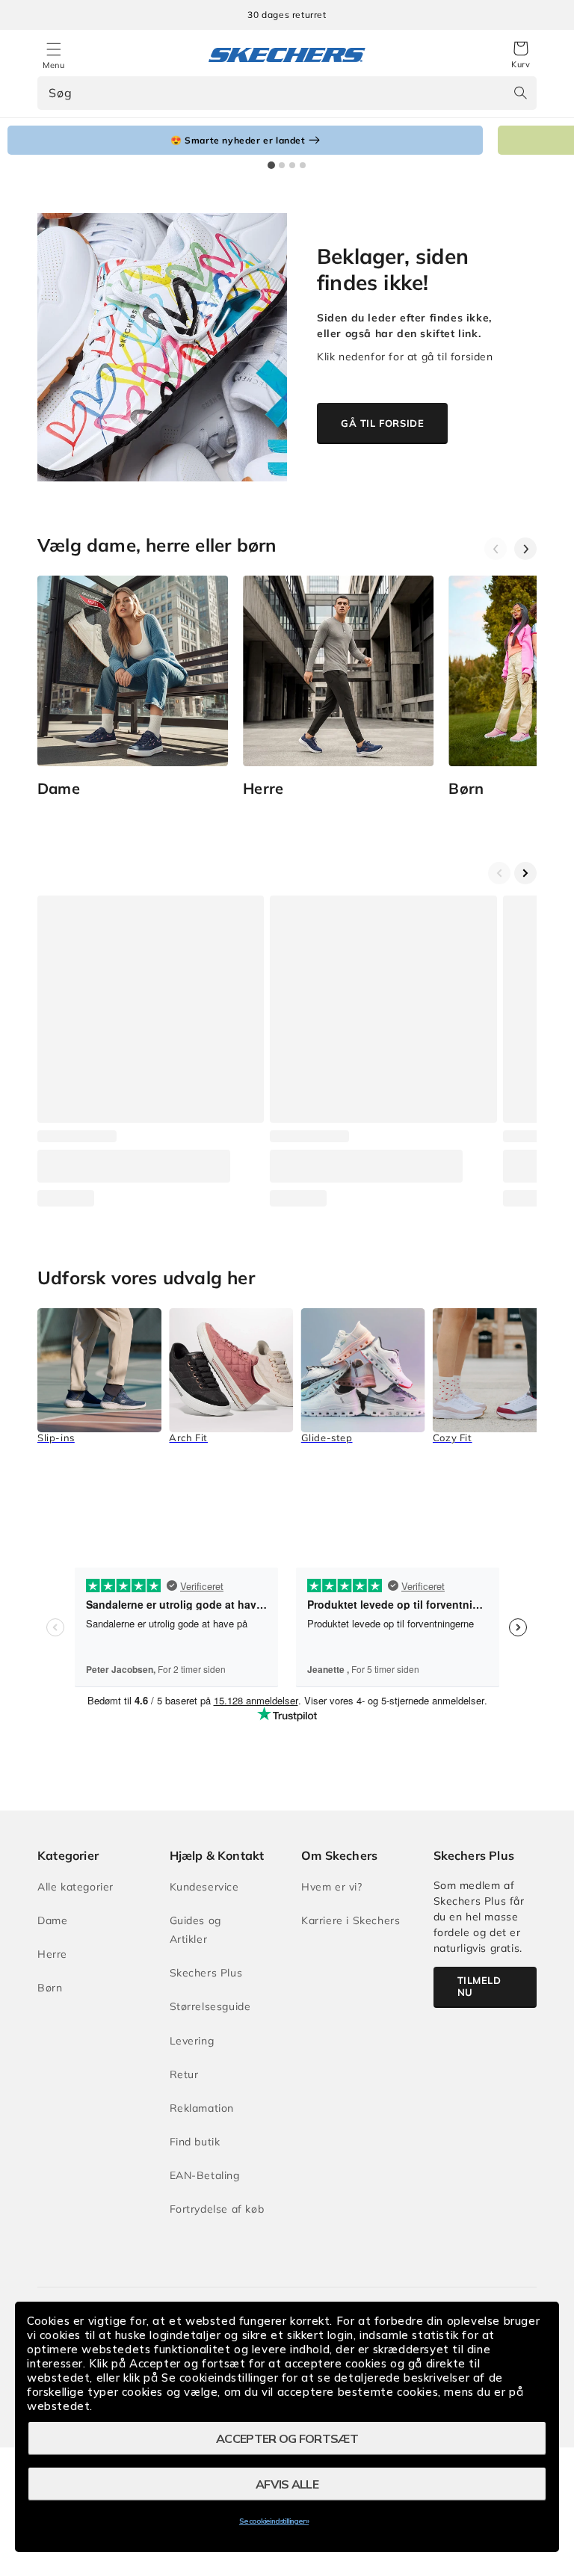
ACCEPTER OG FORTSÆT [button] (287, 2438)
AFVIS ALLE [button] (287, 2484)
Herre (52, 1954)
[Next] (525, 549)
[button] (521, 55)
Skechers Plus (206, 1973)
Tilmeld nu (479, 1986)
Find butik (195, 2142)
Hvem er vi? (332, 1887)
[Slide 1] (271, 165)
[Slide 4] (303, 165)
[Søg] (520, 93)
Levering (192, 2041)
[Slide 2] (282, 165)
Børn (50, 1988)
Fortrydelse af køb (217, 2209)
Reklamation (202, 2108)
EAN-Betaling (205, 2175)
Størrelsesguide (210, 2006)
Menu (53, 65)
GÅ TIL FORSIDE (382, 423)
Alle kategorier (75, 1887)
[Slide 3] (292, 165)
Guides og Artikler (195, 1930)
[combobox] (287, 93)
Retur (184, 2074)
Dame (52, 1920)
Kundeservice (204, 1887)
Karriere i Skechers (351, 1920)
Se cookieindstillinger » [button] (274, 2521)
